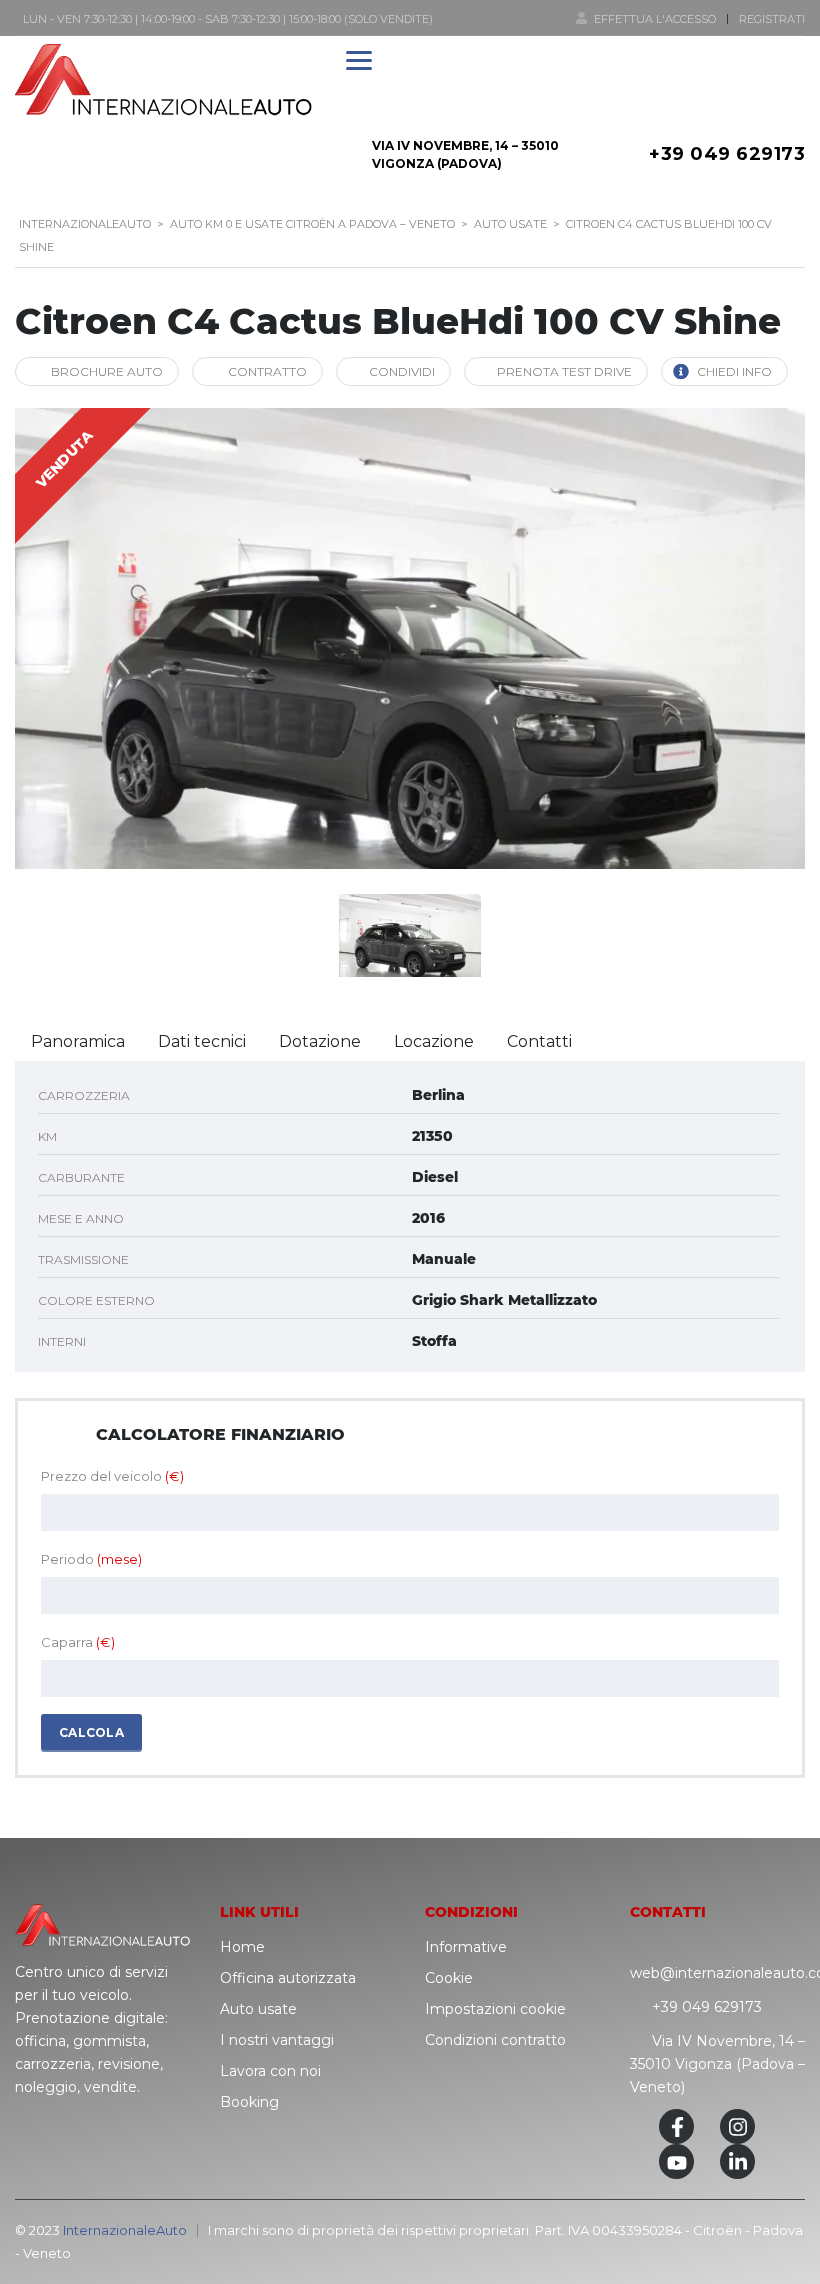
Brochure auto (107, 371)
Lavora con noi (270, 2071)
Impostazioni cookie (495, 2009)
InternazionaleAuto (125, 2230)
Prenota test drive (564, 371)
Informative (466, 1947)
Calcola (91, 1732)
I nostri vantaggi (277, 2040)
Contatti (539, 1041)
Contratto (267, 371)
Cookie (449, 1978)
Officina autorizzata (288, 1978)
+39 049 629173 (727, 154)
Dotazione (320, 1041)
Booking (249, 2102)
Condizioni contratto (495, 2040)
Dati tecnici (202, 1041)
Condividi (402, 371)
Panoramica (78, 1041)
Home (242, 1947)
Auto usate (258, 2009)
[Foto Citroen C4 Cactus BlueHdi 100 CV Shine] (410, 638)
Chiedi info (734, 371)
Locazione (434, 1041)
